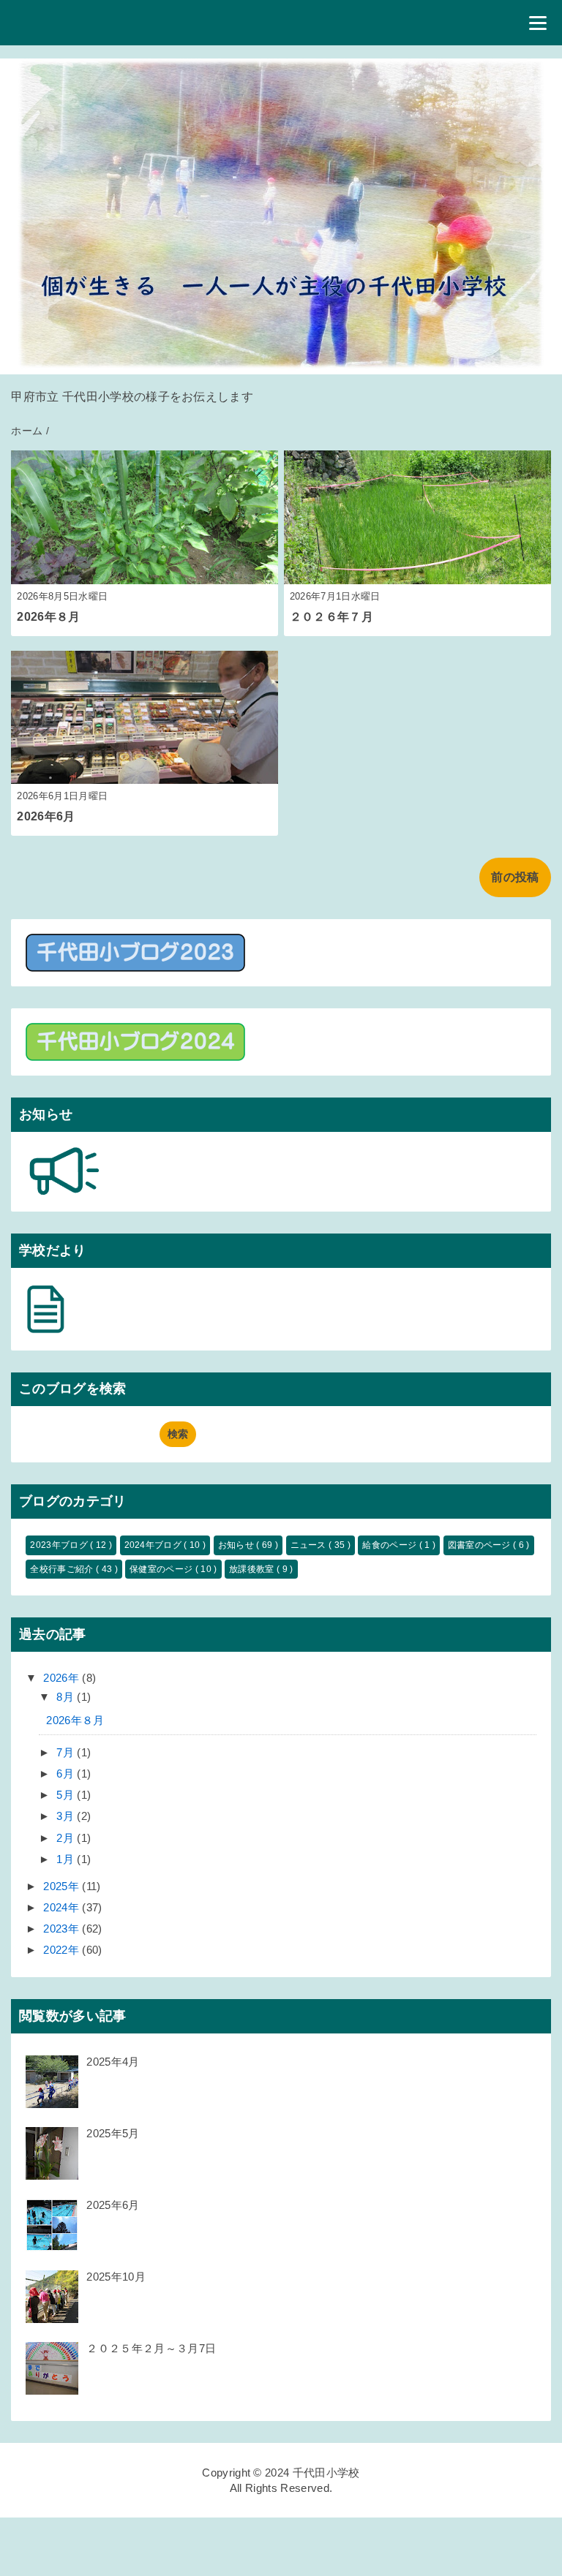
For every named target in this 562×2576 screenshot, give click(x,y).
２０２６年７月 (331, 617)
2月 (67, 1838)
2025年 (63, 1886)
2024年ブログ (154, 1545)
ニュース (310, 1545)
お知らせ (237, 1545)
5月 (67, 1795)
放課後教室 (253, 1569)
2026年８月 (48, 617)
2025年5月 (113, 2133)
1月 (67, 1859)
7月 (67, 1752)
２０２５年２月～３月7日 (151, 2348)
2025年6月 (113, 2205)
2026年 (63, 1678)
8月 (67, 1697)
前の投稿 (515, 877)
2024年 (63, 1907)
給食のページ (390, 1545)
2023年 (63, 1929)
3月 (67, 1816)
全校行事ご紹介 (63, 1569)
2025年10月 (116, 2277)
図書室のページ (481, 1545)
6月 (67, 1774)
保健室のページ (162, 1569)
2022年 (63, 1950)
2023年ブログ (60, 1545)
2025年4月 (113, 2062)
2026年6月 (46, 816)
